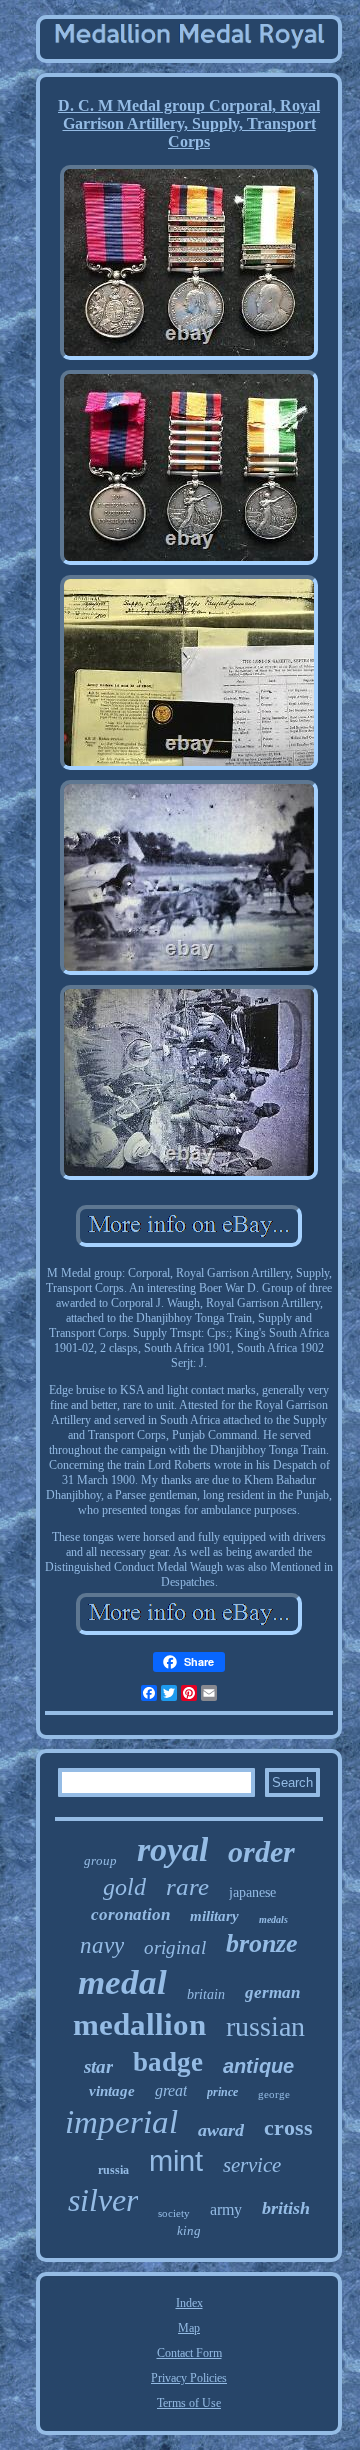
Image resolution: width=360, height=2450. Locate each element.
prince (222, 2092)
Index (189, 2303)
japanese (252, 1892)
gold (124, 1887)
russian (265, 2026)
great (171, 2090)
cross (288, 2127)
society (174, 2213)
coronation (130, 1914)
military (214, 1916)
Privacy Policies (189, 2378)
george (274, 2094)
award (221, 2130)
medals (273, 1919)
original (175, 1947)
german (272, 1992)
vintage (112, 2091)
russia (113, 2170)
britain (206, 1994)
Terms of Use (189, 2403)
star (98, 2066)
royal (172, 1849)
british (286, 2208)
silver (103, 2200)
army (226, 2209)
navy (102, 1945)
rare (187, 1886)
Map (189, 2328)
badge (168, 2062)
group (100, 1860)
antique (258, 2066)
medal (122, 1982)
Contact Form (189, 2353)
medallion (139, 2024)
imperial (121, 2122)
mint (176, 2161)
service (252, 2165)
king (189, 2230)
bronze (262, 1943)
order (261, 1851)
